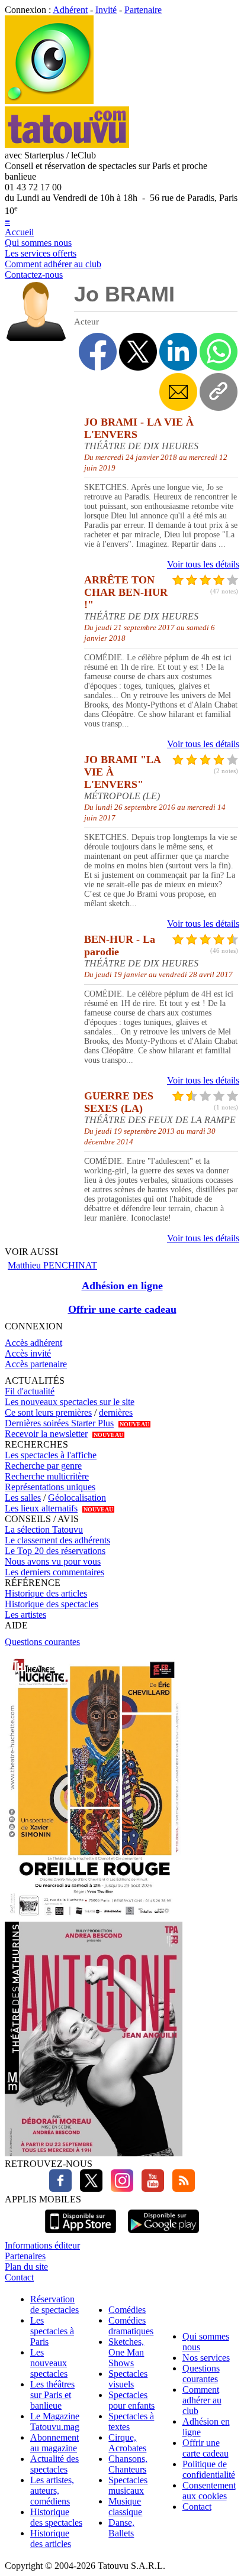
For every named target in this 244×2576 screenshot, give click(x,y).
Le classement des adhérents (57, 1540)
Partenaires (25, 2256)
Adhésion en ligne (122, 1286)
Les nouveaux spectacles (49, 2363)
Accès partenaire (36, 1364)
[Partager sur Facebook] (98, 352)
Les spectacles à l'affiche (51, 1455)
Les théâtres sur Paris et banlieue (52, 2395)
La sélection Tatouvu (44, 1529)
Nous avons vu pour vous (53, 1561)
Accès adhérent (33, 1343)
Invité (106, 10)
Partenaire (143, 10)
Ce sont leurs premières (48, 1412)
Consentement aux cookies (209, 2491)
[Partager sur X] (138, 352)
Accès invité (28, 1353)
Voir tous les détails (203, 564)
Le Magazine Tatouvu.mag (55, 2421)
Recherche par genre (43, 1466)
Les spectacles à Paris (52, 2331)
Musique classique (125, 2507)
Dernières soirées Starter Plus (59, 1423)
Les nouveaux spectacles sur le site (70, 1402)
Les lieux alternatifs (41, 1508)
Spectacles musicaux (128, 2485)
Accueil (19, 232)
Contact (19, 2277)
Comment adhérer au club (53, 264)
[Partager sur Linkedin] (178, 352)
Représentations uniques (50, 1487)
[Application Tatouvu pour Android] (163, 2235)
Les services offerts (41, 253)
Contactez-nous (34, 275)
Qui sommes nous (38, 243)
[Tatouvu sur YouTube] (150, 2189)
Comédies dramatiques (131, 2326)
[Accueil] (49, 101)
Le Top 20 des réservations (55, 1551)
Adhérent (70, 10)
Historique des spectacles (52, 1604)
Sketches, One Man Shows (126, 2352)
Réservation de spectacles (54, 2304)
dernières (116, 1412)
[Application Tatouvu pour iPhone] (81, 2235)
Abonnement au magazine (54, 2443)
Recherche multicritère (47, 1476)
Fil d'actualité (30, 1391)
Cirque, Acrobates (127, 2443)
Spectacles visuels (128, 2379)
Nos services (206, 2358)
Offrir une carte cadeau (122, 1309)
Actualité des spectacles (54, 2464)
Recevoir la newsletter (46, 1434)
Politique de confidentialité (209, 2469)
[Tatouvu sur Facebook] (60, 2189)
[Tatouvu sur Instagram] (119, 2189)
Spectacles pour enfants (131, 2400)
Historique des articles (46, 1593)
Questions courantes (42, 1642)
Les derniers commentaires (54, 1572)
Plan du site (26, 2267)
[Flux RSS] (181, 2189)
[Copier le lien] (219, 392)
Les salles (23, 1498)
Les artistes (25, 1615)
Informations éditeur (42, 2245)
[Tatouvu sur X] (88, 2189)
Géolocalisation (77, 1498)
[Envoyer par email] (178, 392)
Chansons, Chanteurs (128, 2464)
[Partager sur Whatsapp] (219, 352)
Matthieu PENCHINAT (52, 1265)
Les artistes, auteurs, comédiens (52, 2491)
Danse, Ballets (121, 2528)
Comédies (127, 2310)
